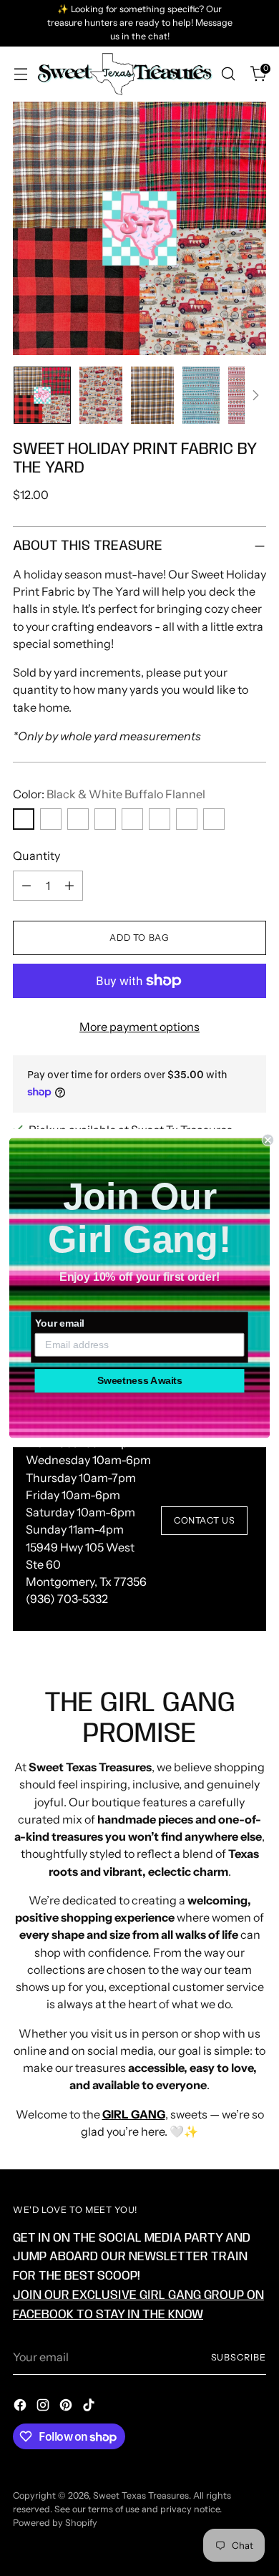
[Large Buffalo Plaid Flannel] (160, 819)
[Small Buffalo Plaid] (187, 819)
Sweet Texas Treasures (141, 2495)
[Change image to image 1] (42, 395)
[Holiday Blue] (105, 819)
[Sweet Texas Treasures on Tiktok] (90, 2407)
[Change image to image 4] (201, 395)
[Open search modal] (228, 74)
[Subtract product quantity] (26, 886)
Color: (109, 794)
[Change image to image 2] (101, 395)
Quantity (36, 856)
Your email (60, 1323)
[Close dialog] (268, 1140)
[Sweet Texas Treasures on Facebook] (21, 2407)
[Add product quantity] (69, 886)
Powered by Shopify (55, 2523)
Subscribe (239, 2357)
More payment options (139, 1027)
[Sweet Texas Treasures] (124, 74)
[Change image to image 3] (152, 395)
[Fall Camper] (51, 819)
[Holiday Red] (132, 819)
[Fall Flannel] (78, 819)
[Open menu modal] (20, 74)
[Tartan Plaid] (214, 819)
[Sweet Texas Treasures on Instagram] (44, 2407)
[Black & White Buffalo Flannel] (24, 819)
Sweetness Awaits (140, 1381)
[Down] (255, 395)
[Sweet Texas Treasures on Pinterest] (67, 2407)
